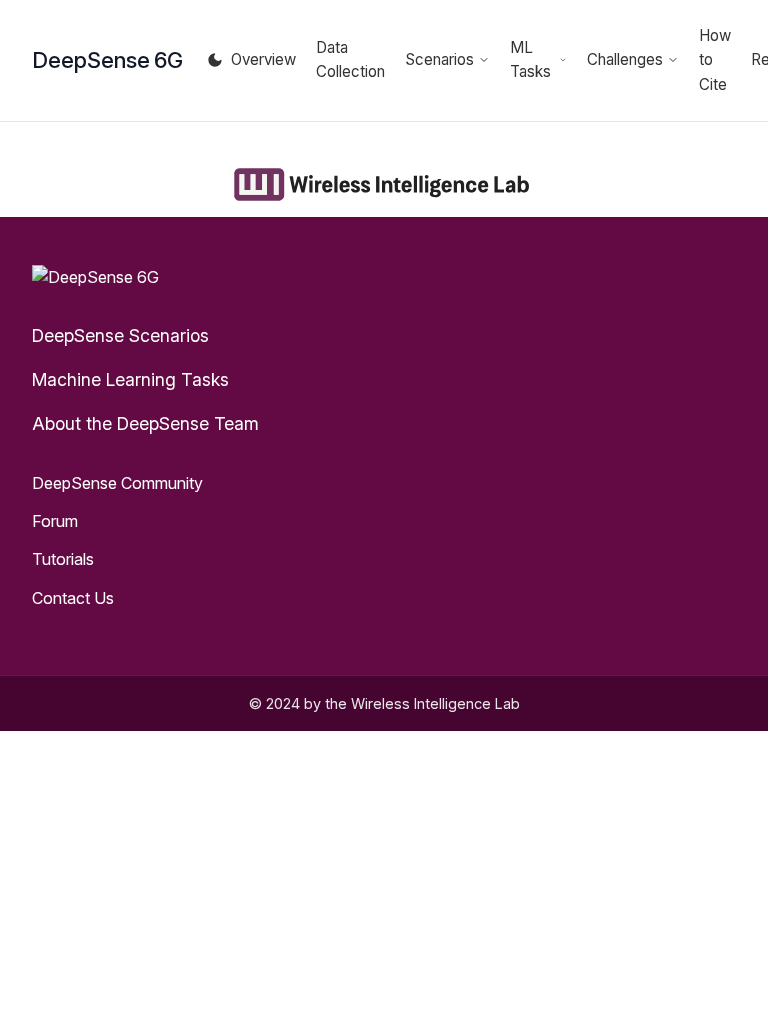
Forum (55, 521)
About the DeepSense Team (145, 423)
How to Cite (715, 60)
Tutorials (63, 559)
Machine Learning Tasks (130, 379)
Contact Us (73, 598)
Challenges (625, 59)
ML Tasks (530, 59)
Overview (263, 59)
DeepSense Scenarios (120, 335)
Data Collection (350, 59)
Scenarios (439, 59)
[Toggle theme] (215, 60)
